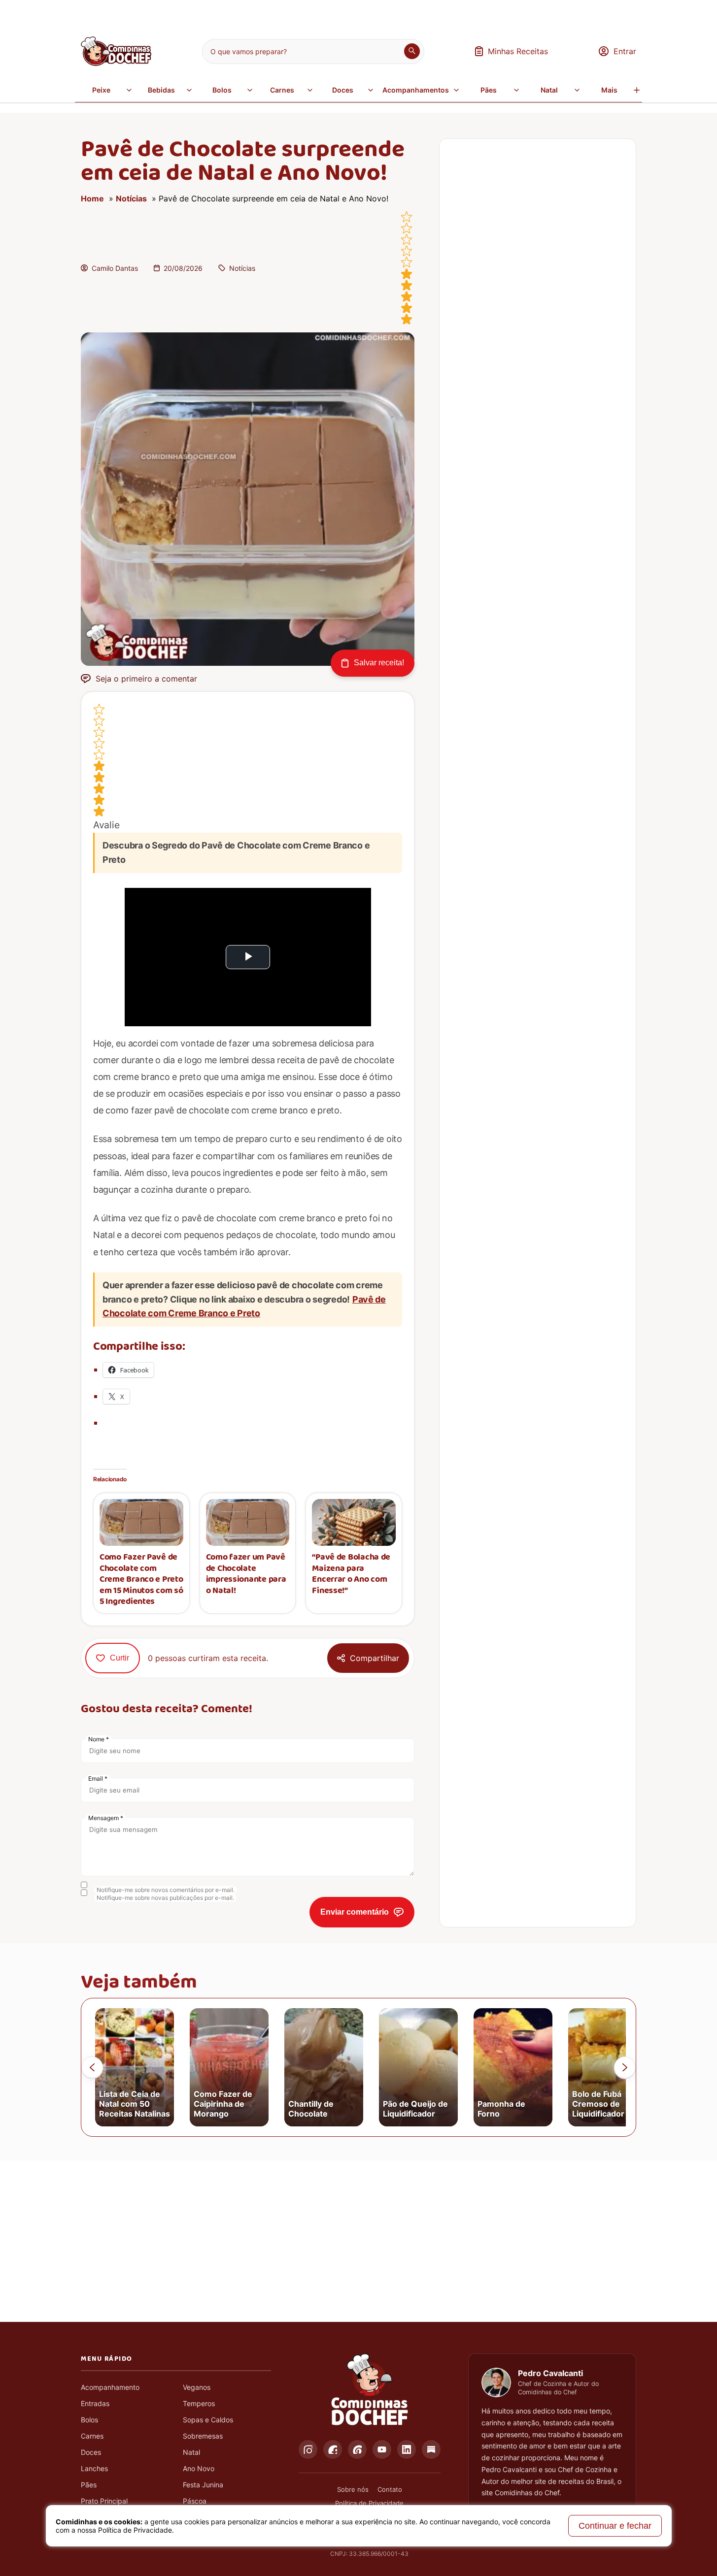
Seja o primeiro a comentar (146, 679)
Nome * (99, 1739)
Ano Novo (199, 2468)
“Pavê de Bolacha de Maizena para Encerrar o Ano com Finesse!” (351, 1574)
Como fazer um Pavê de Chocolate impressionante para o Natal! (246, 1574)
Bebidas (161, 90)
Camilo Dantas (115, 268)
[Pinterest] (357, 2449)
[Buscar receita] (412, 51)
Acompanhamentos (416, 90)
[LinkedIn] (407, 2449)
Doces (343, 90)
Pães (489, 90)
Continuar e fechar (615, 2526)
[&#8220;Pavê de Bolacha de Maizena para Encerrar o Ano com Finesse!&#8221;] (354, 1522)
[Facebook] (333, 2449)
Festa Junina (203, 2485)
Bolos (222, 90)
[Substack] (431, 2449)
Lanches (94, 2468)
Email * (98, 1778)
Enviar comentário (355, 1912)
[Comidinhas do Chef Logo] (370, 2390)
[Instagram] (308, 2449)
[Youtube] (382, 2449)
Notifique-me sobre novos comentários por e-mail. (166, 1890)
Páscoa (195, 2501)
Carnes (282, 90)
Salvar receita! (379, 663)
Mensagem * (106, 1818)
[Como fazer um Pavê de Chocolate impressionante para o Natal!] (248, 1522)
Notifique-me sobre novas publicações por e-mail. (165, 1898)
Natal (549, 90)
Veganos (197, 2387)
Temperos (199, 2403)
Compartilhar (375, 1658)
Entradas (95, 2403)
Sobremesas (203, 2436)
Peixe (101, 90)
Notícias (131, 198)
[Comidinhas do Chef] (116, 63)
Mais (609, 90)
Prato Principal (104, 2501)
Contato (390, 2489)
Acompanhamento (110, 2387)
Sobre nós (353, 2489)
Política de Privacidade (369, 2503)
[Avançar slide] (625, 2067)
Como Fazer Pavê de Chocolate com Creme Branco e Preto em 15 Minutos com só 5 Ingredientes (141, 1580)
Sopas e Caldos (208, 2420)
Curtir (119, 1658)
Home (92, 198)
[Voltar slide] (92, 2067)
